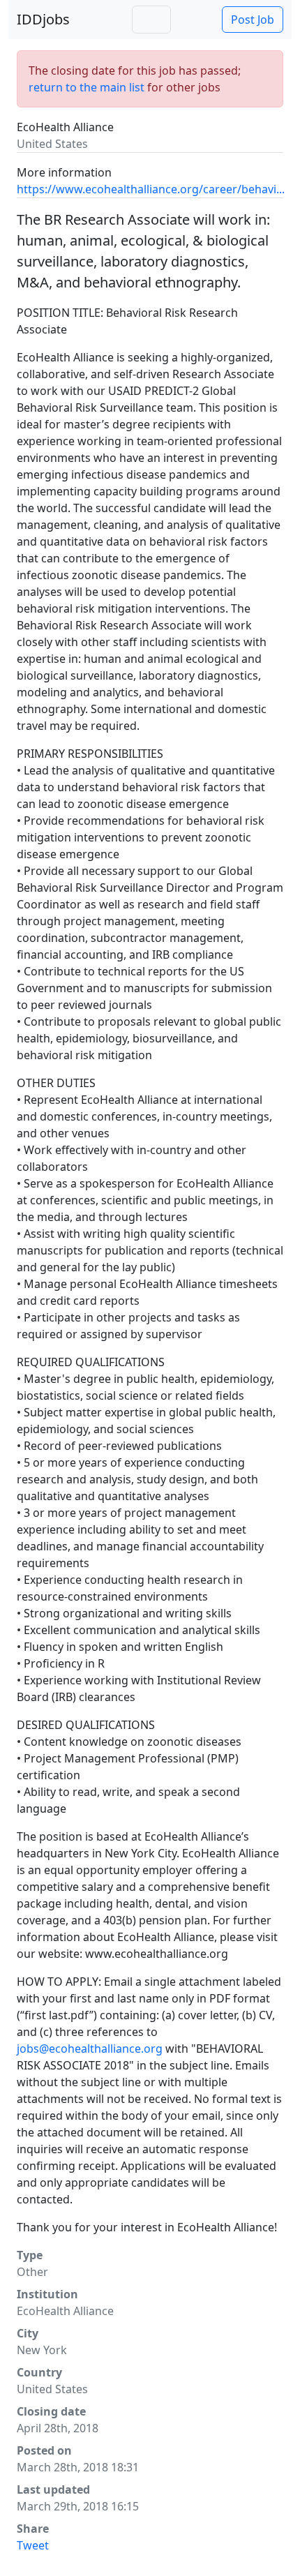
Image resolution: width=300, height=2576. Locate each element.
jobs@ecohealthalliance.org (90, 2049)
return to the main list (87, 87)
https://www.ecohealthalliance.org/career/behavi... (151, 189)
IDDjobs (43, 19)
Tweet (33, 2545)
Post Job (253, 20)
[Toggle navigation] (151, 20)
